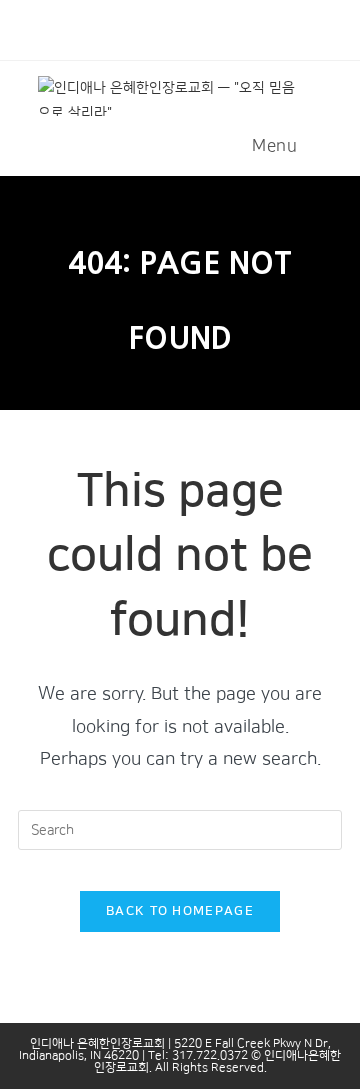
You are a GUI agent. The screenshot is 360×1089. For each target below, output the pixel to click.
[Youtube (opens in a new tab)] (189, 27)
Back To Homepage (180, 911)
